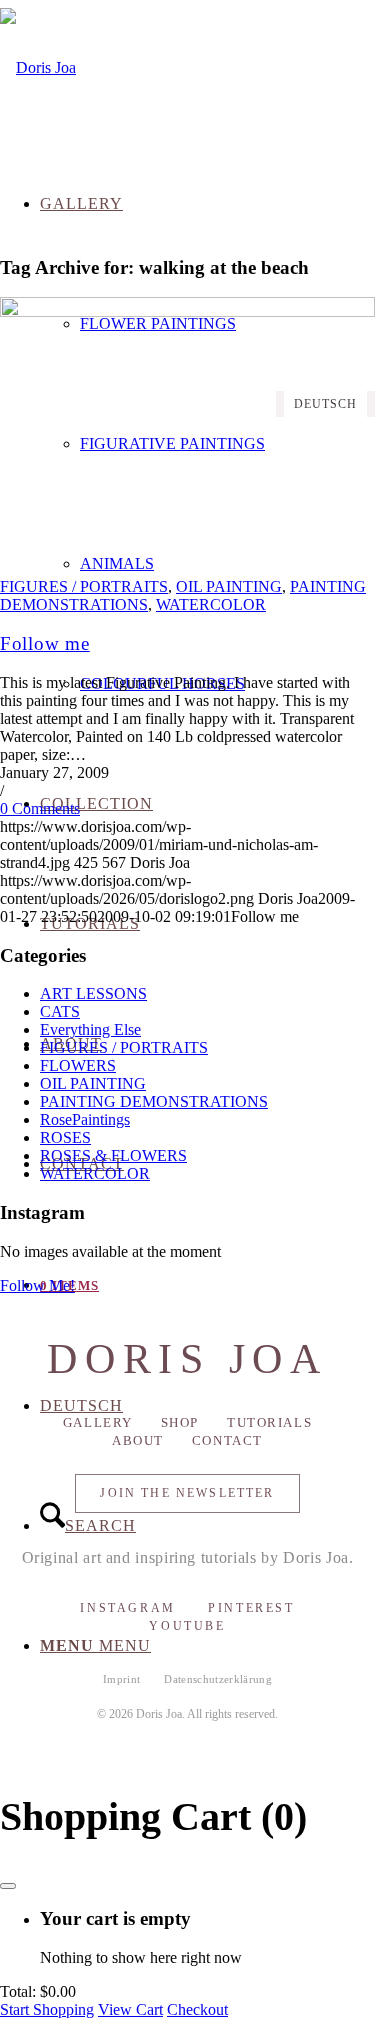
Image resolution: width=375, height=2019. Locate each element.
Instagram (128, 1608)
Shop (180, 1422)
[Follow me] (187, 311)
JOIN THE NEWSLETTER (187, 1493)
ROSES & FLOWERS (113, 1155)
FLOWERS (78, 1065)
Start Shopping (47, 2009)
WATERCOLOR (211, 604)
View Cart (130, 2009)
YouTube (187, 1626)
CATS (60, 1011)
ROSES (65, 1137)
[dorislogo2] (38, 67)
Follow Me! (37, 1285)
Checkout (197, 2009)
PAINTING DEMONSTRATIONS (154, 1101)
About (138, 1440)
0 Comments (40, 808)
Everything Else (90, 1029)
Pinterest (251, 1608)
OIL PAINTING (229, 586)
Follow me (45, 643)
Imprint (121, 1679)
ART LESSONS (93, 993)
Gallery (98, 1422)
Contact (227, 1440)
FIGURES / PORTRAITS (84, 586)
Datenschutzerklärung (218, 1679)
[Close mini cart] (8, 1886)
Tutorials (269, 1422)
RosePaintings (85, 1119)
